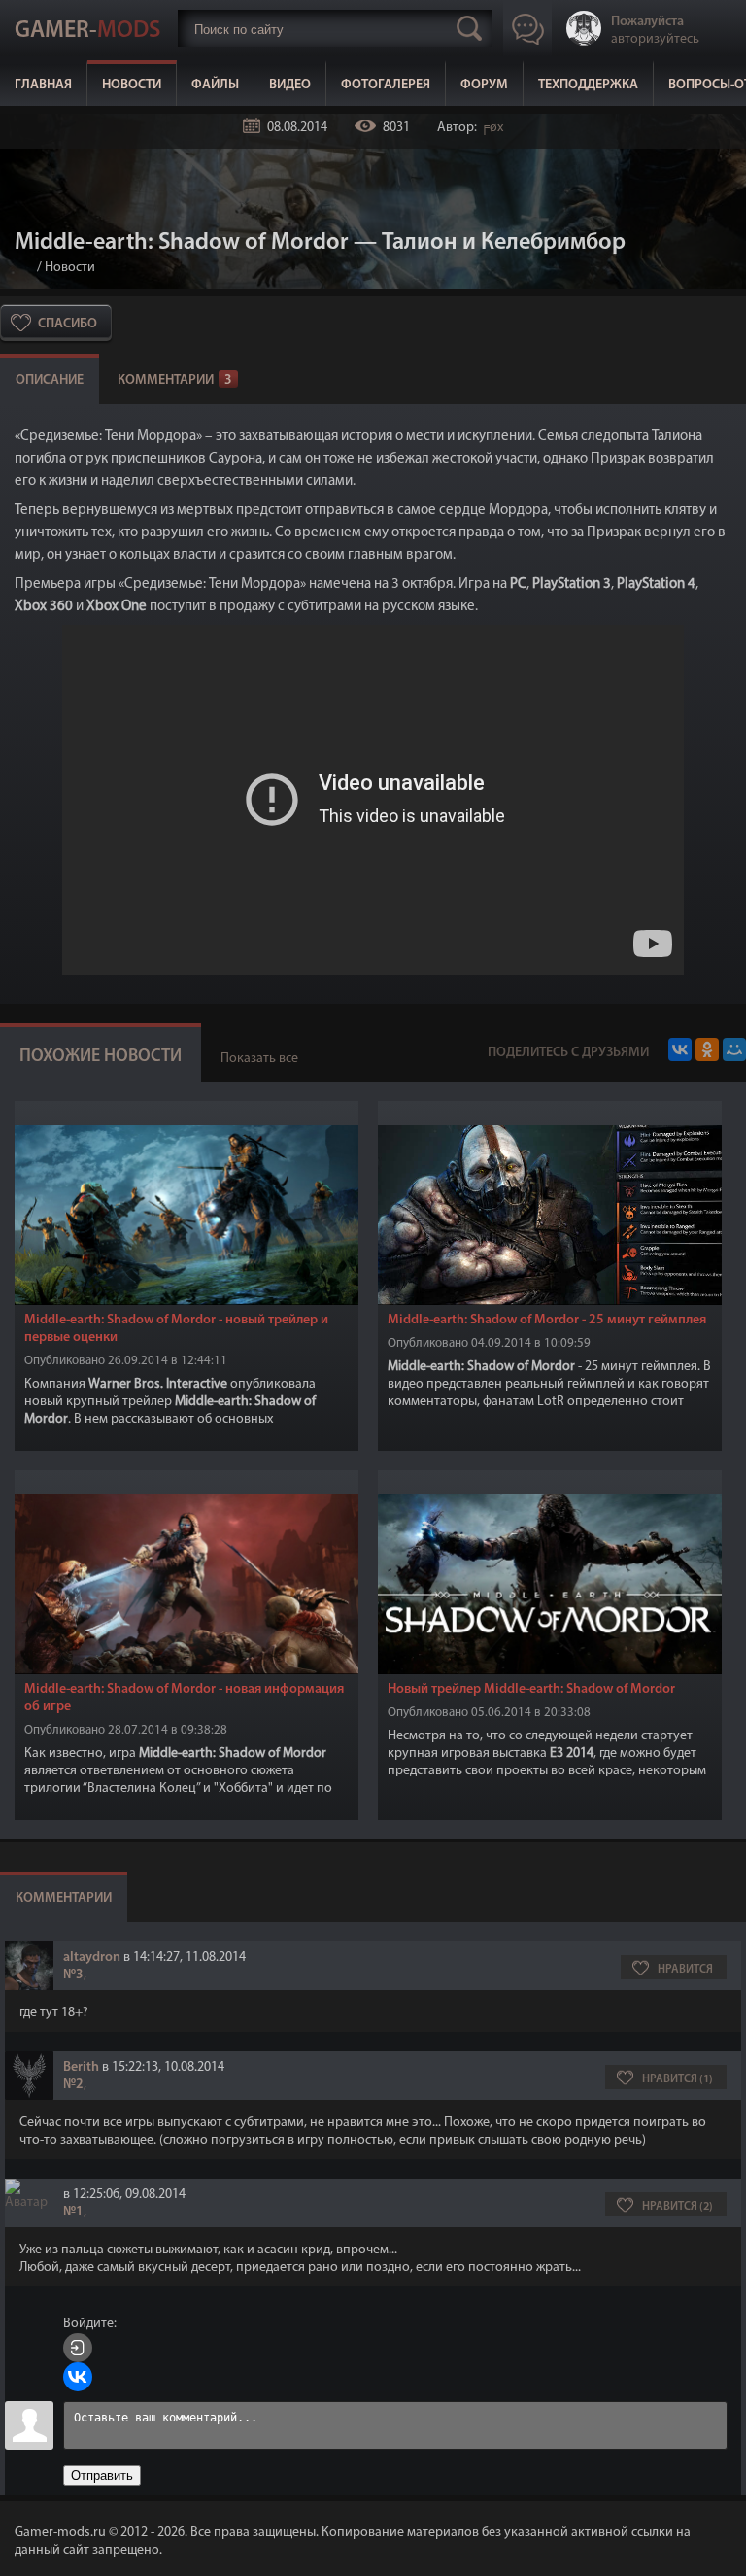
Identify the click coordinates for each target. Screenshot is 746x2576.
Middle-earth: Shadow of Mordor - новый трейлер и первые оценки (176, 1329)
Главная (43, 85)
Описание (50, 380)
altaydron (92, 1958)
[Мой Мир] (734, 1049)
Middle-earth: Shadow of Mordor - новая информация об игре (184, 1698)
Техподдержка (588, 85)
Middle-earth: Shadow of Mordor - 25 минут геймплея (547, 1320)
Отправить (102, 2475)
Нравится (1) (678, 2079)
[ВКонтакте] (680, 1049)
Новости (132, 85)
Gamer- (87, 31)
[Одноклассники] (707, 1049)
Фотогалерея (386, 85)
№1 (73, 2212)
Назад (22, 268)
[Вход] (78, 2348)
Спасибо (68, 324)
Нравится (685, 1970)
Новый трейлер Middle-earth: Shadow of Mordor (531, 1689)
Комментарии (175, 380)
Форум (484, 85)
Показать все (259, 1059)
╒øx (492, 128)
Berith (81, 2067)
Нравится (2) (678, 2207)
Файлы (215, 85)
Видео (290, 85)
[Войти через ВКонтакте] (78, 2377)
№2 (73, 2085)
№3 (73, 1975)
